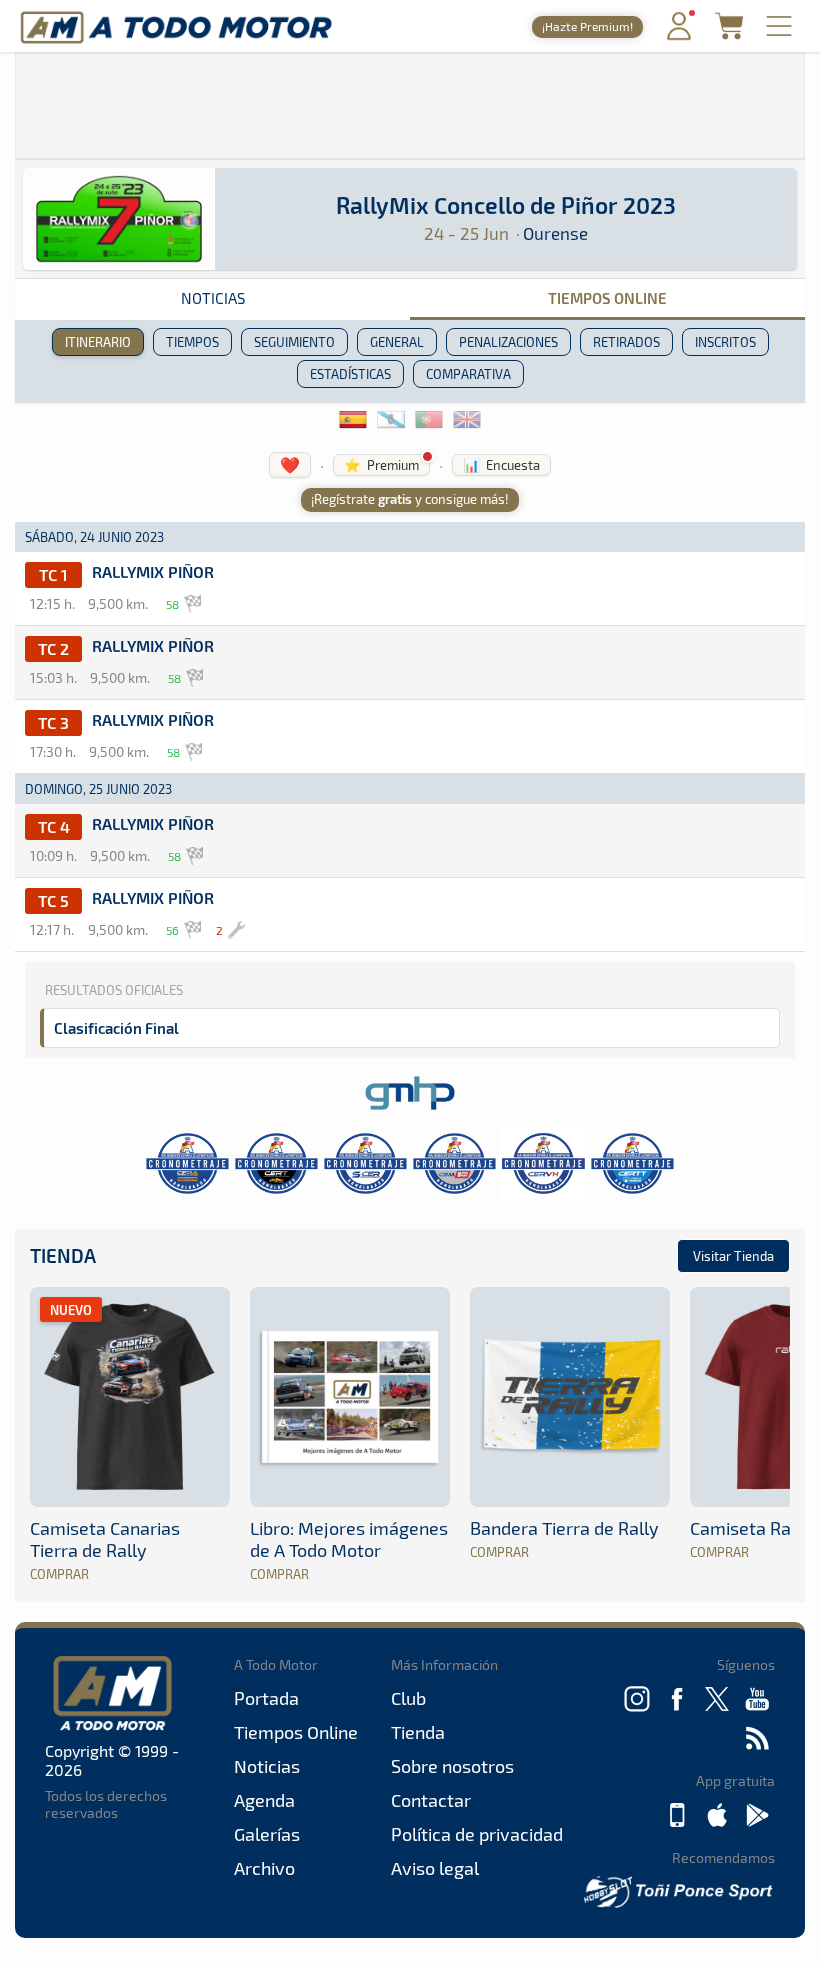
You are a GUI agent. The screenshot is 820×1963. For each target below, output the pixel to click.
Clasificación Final (116, 1028)
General (397, 342)
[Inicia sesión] (679, 35)
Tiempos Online (607, 298)
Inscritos (725, 342)
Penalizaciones (508, 342)
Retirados (626, 342)
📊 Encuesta (501, 465)
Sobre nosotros (452, 1766)
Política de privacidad (477, 1834)
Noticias (213, 298)
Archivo (264, 1868)
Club (408, 1698)
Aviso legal (435, 1868)
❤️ (290, 464)
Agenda (264, 1800)
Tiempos (192, 342)
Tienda (63, 1255)
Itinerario (98, 342)
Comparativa (468, 374)
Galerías (267, 1834)
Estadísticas (350, 374)
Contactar (431, 1800)
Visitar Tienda (733, 1256)
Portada (266, 1698)
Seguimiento (294, 342)
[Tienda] (729, 33)
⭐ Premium (381, 465)
